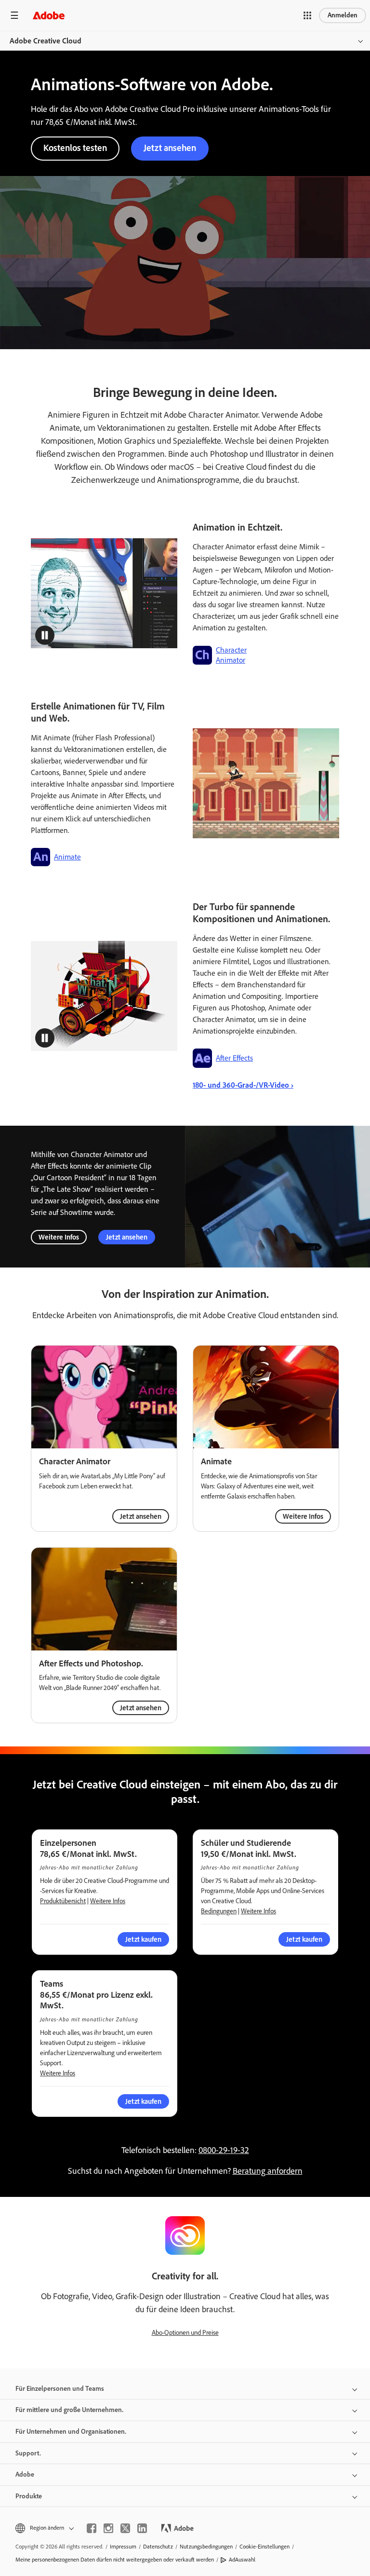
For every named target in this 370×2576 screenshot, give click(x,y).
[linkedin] (142, 2528)
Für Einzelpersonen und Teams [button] (60, 2389)
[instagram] (108, 2528)
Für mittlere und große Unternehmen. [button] (69, 2410)
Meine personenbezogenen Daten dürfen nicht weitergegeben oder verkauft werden (115, 2560)
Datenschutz (158, 2547)
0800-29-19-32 (224, 2150)
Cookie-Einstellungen (264, 2547)
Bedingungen (219, 1911)
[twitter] (125, 2528)
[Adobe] (49, 15)
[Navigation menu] (14, 15)
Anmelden (343, 15)
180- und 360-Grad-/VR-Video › (243, 1085)
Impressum (123, 2547)
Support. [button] (28, 2453)
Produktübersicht (63, 1901)
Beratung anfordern (268, 2171)
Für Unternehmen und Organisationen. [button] (71, 2432)
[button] (307, 15)
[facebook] (92, 2528)
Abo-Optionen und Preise (185, 2333)
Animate (67, 857)
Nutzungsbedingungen (206, 2547)
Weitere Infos (59, 1237)
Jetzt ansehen (170, 148)
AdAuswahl (242, 2560)
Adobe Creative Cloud (46, 41)
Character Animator (231, 655)
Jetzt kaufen (143, 2101)
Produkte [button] (29, 2496)
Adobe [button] (25, 2474)
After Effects (234, 1058)
